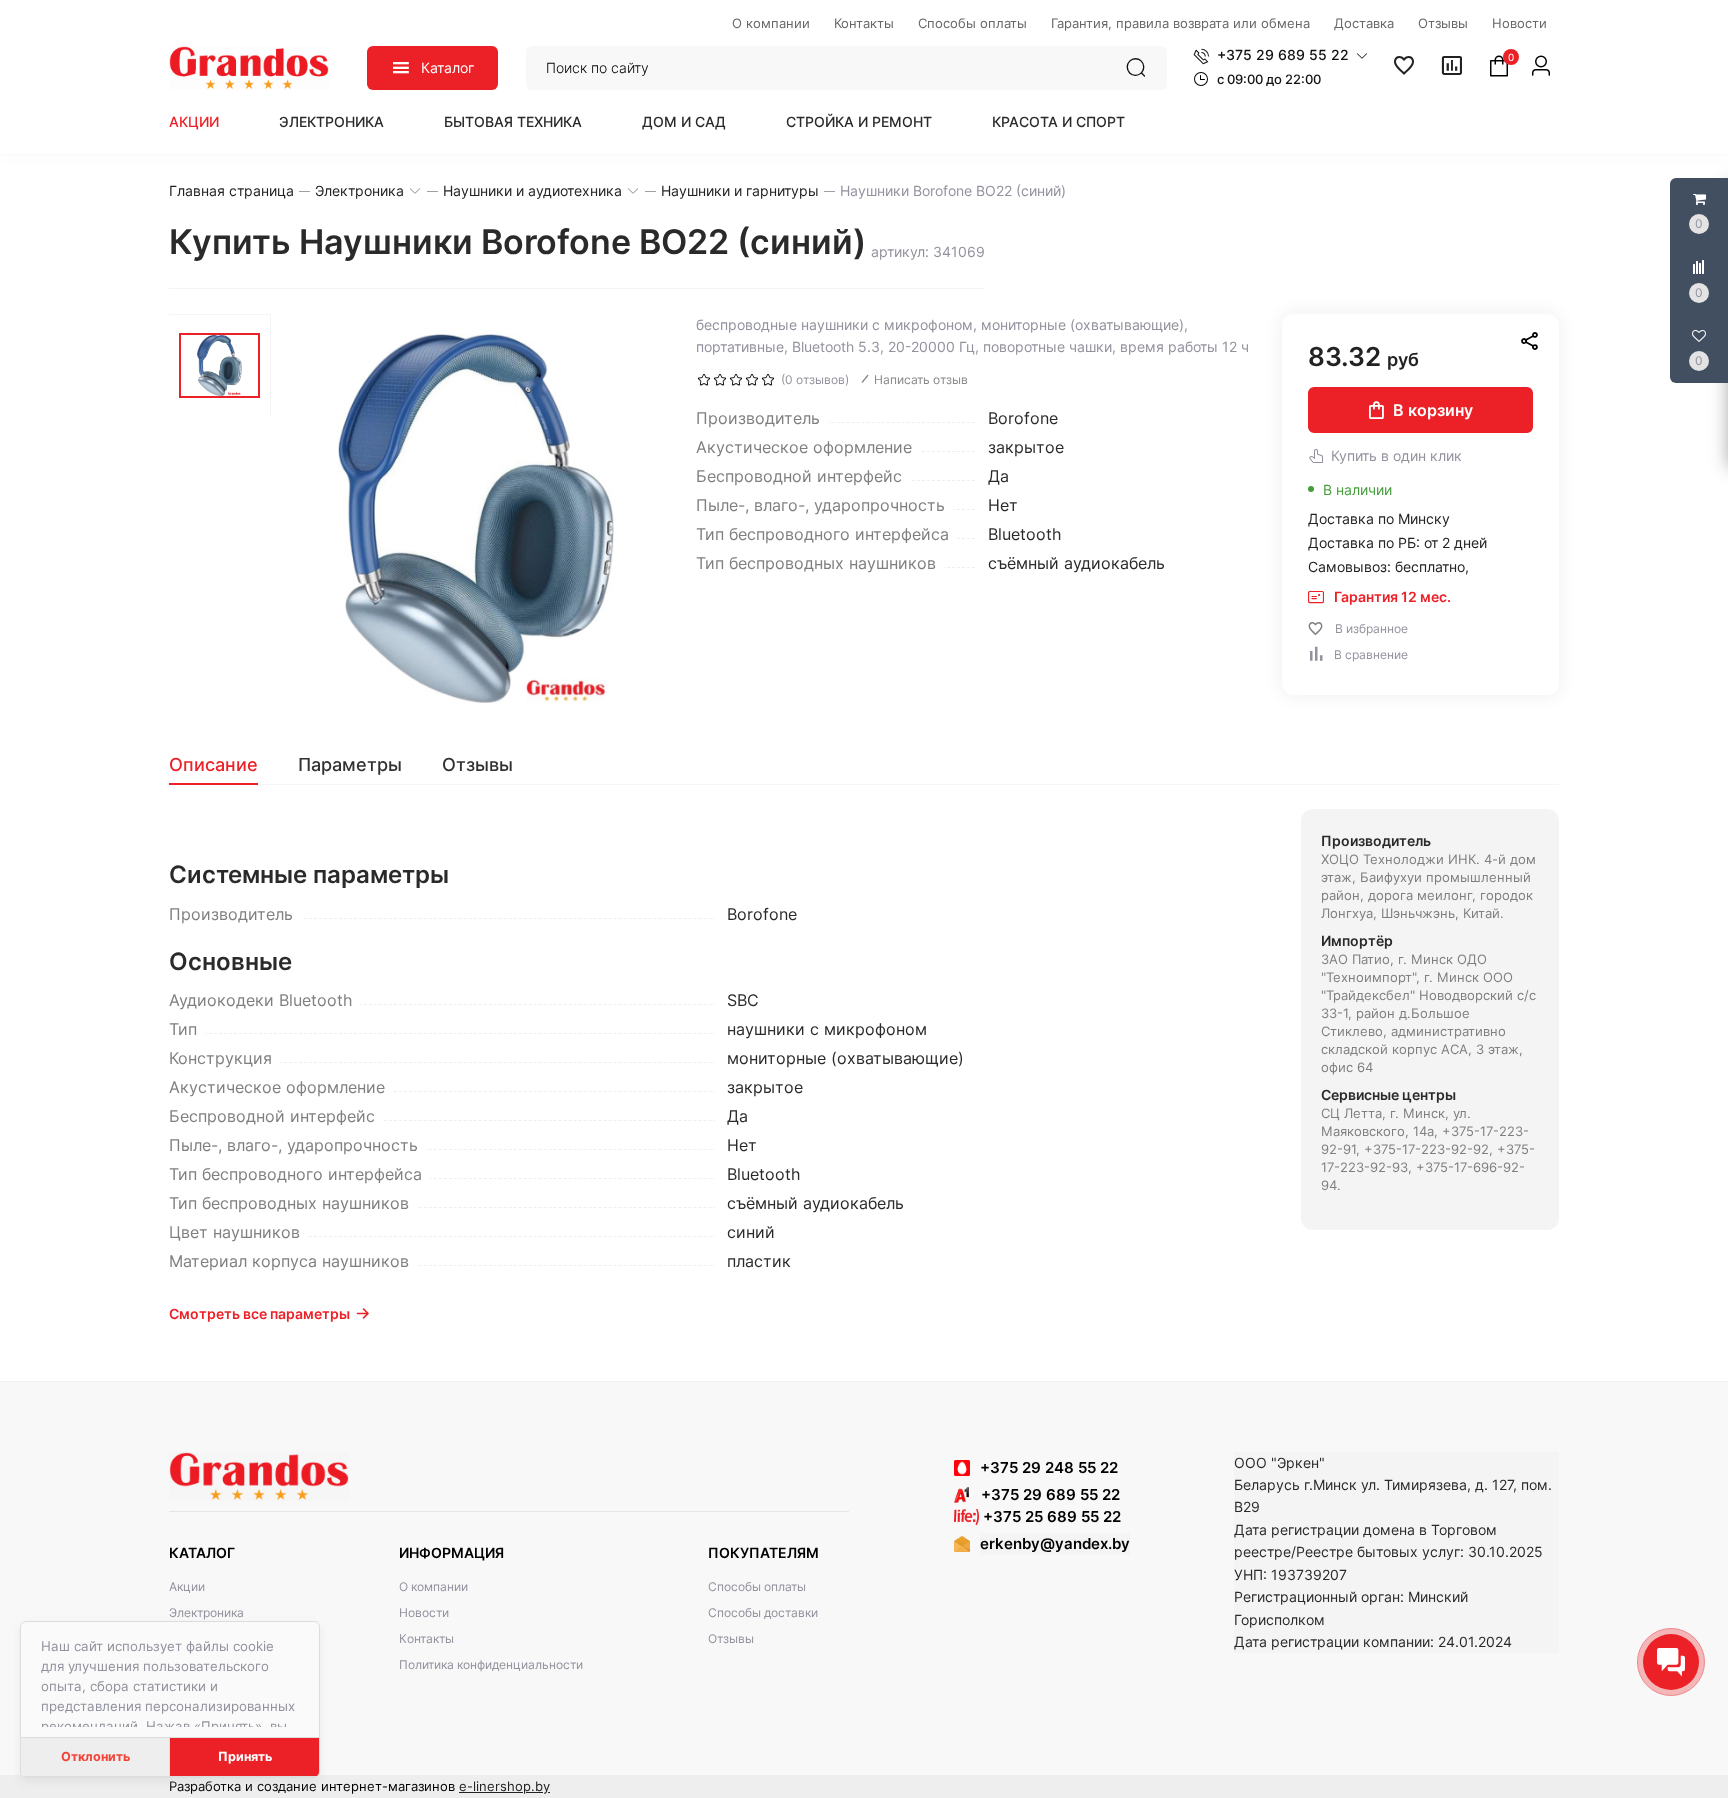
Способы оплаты (757, 1586)
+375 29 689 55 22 (1044, 1494)
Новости (424, 1612)
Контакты (426, 1638)
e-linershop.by (504, 1786)
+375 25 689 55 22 (1050, 1516)
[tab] (223, 765)
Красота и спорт (1058, 121)
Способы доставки (763, 1612)
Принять (245, 1756)
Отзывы (731, 1638)
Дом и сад (684, 121)
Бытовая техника (513, 121)
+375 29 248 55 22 (1049, 1467)
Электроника (331, 121)
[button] (1280, 55)
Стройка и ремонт (859, 121)
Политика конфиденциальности (491, 1664)
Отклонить (95, 1756)
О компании (433, 1586)
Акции (194, 121)
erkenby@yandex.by (1055, 1543)
